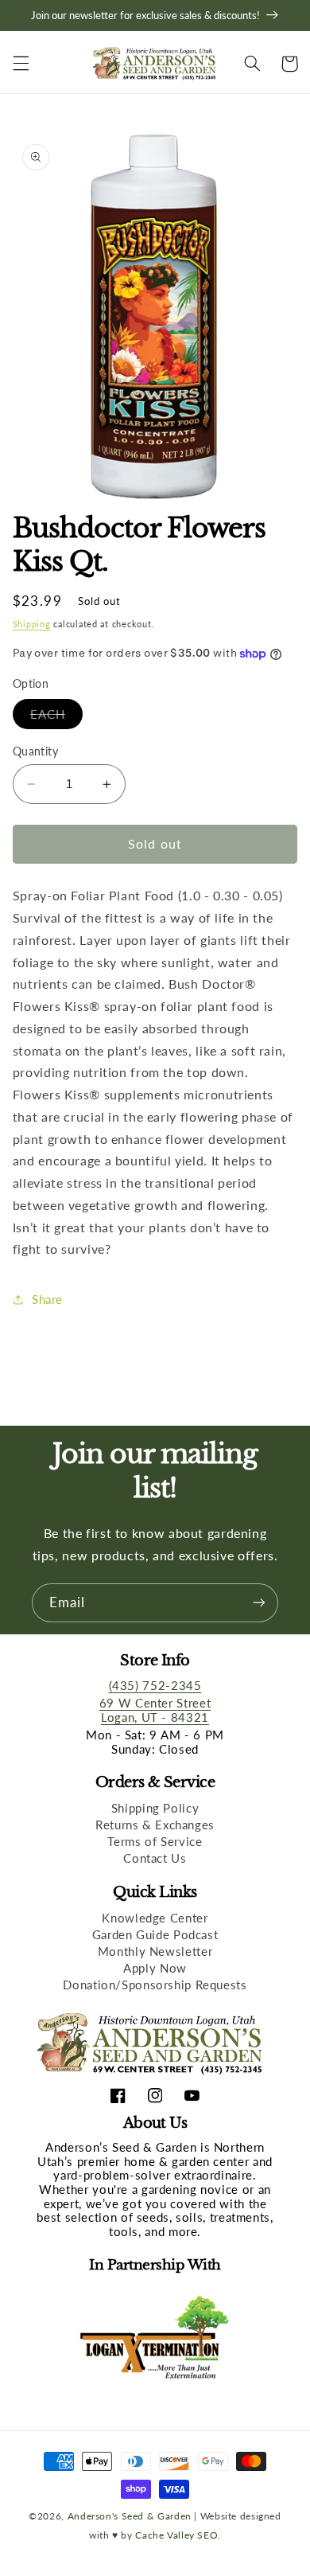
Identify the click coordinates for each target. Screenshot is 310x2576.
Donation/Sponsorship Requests (155, 1985)
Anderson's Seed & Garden (130, 2516)
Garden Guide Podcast (155, 1934)
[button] (21, 64)
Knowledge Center (155, 1918)
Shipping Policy (155, 1808)
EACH (56, 718)
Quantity (35, 751)
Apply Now (155, 1968)
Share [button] (47, 1299)
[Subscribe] (259, 1603)
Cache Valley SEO (176, 2535)
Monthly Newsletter (155, 1951)
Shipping (32, 624)
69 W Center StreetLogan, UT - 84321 (155, 1710)
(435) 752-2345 (155, 1685)
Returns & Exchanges (155, 1825)
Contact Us (155, 1858)
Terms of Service (155, 1841)
